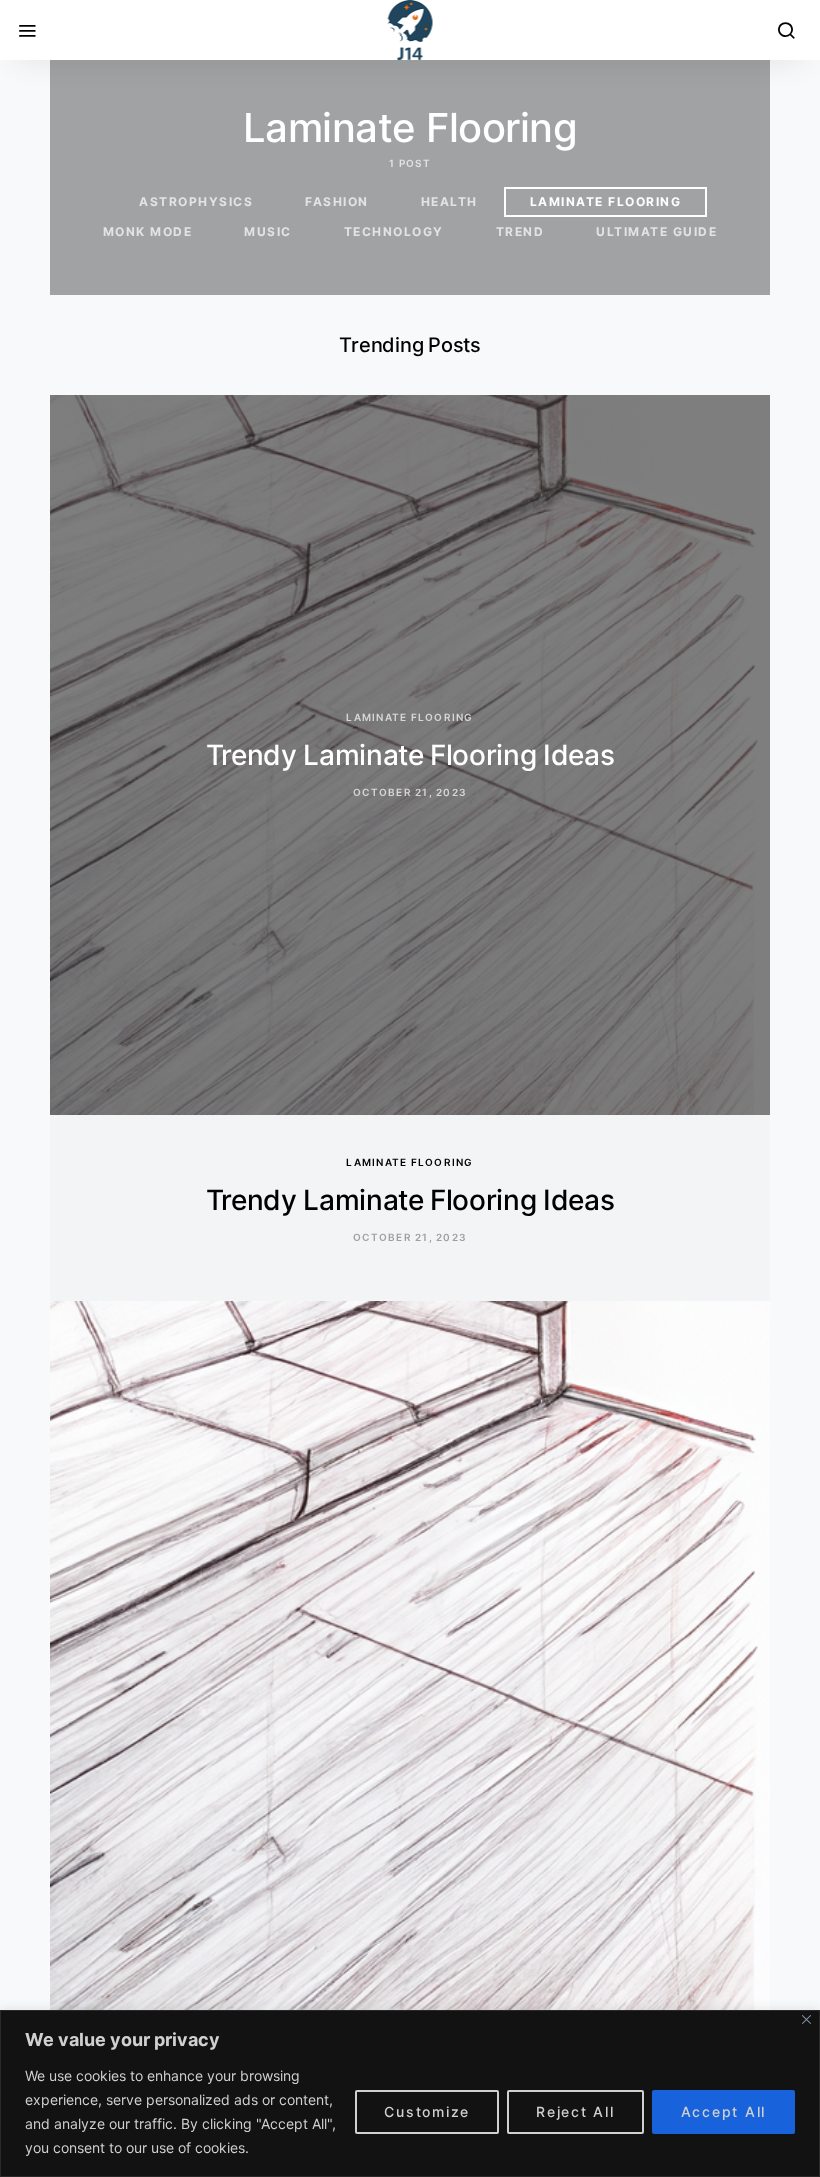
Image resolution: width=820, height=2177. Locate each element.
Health (449, 201)
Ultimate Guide (656, 231)
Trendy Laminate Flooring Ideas (410, 755)
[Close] (806, 2019)
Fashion (337, 201)
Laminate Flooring (606, 201)
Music (268, 231)
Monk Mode (148, 231)
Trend (520, 231)
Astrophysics (196, 201)
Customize (427, 2111)
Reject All (575, 2111)
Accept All (724, 2111)
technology (394, 231)
